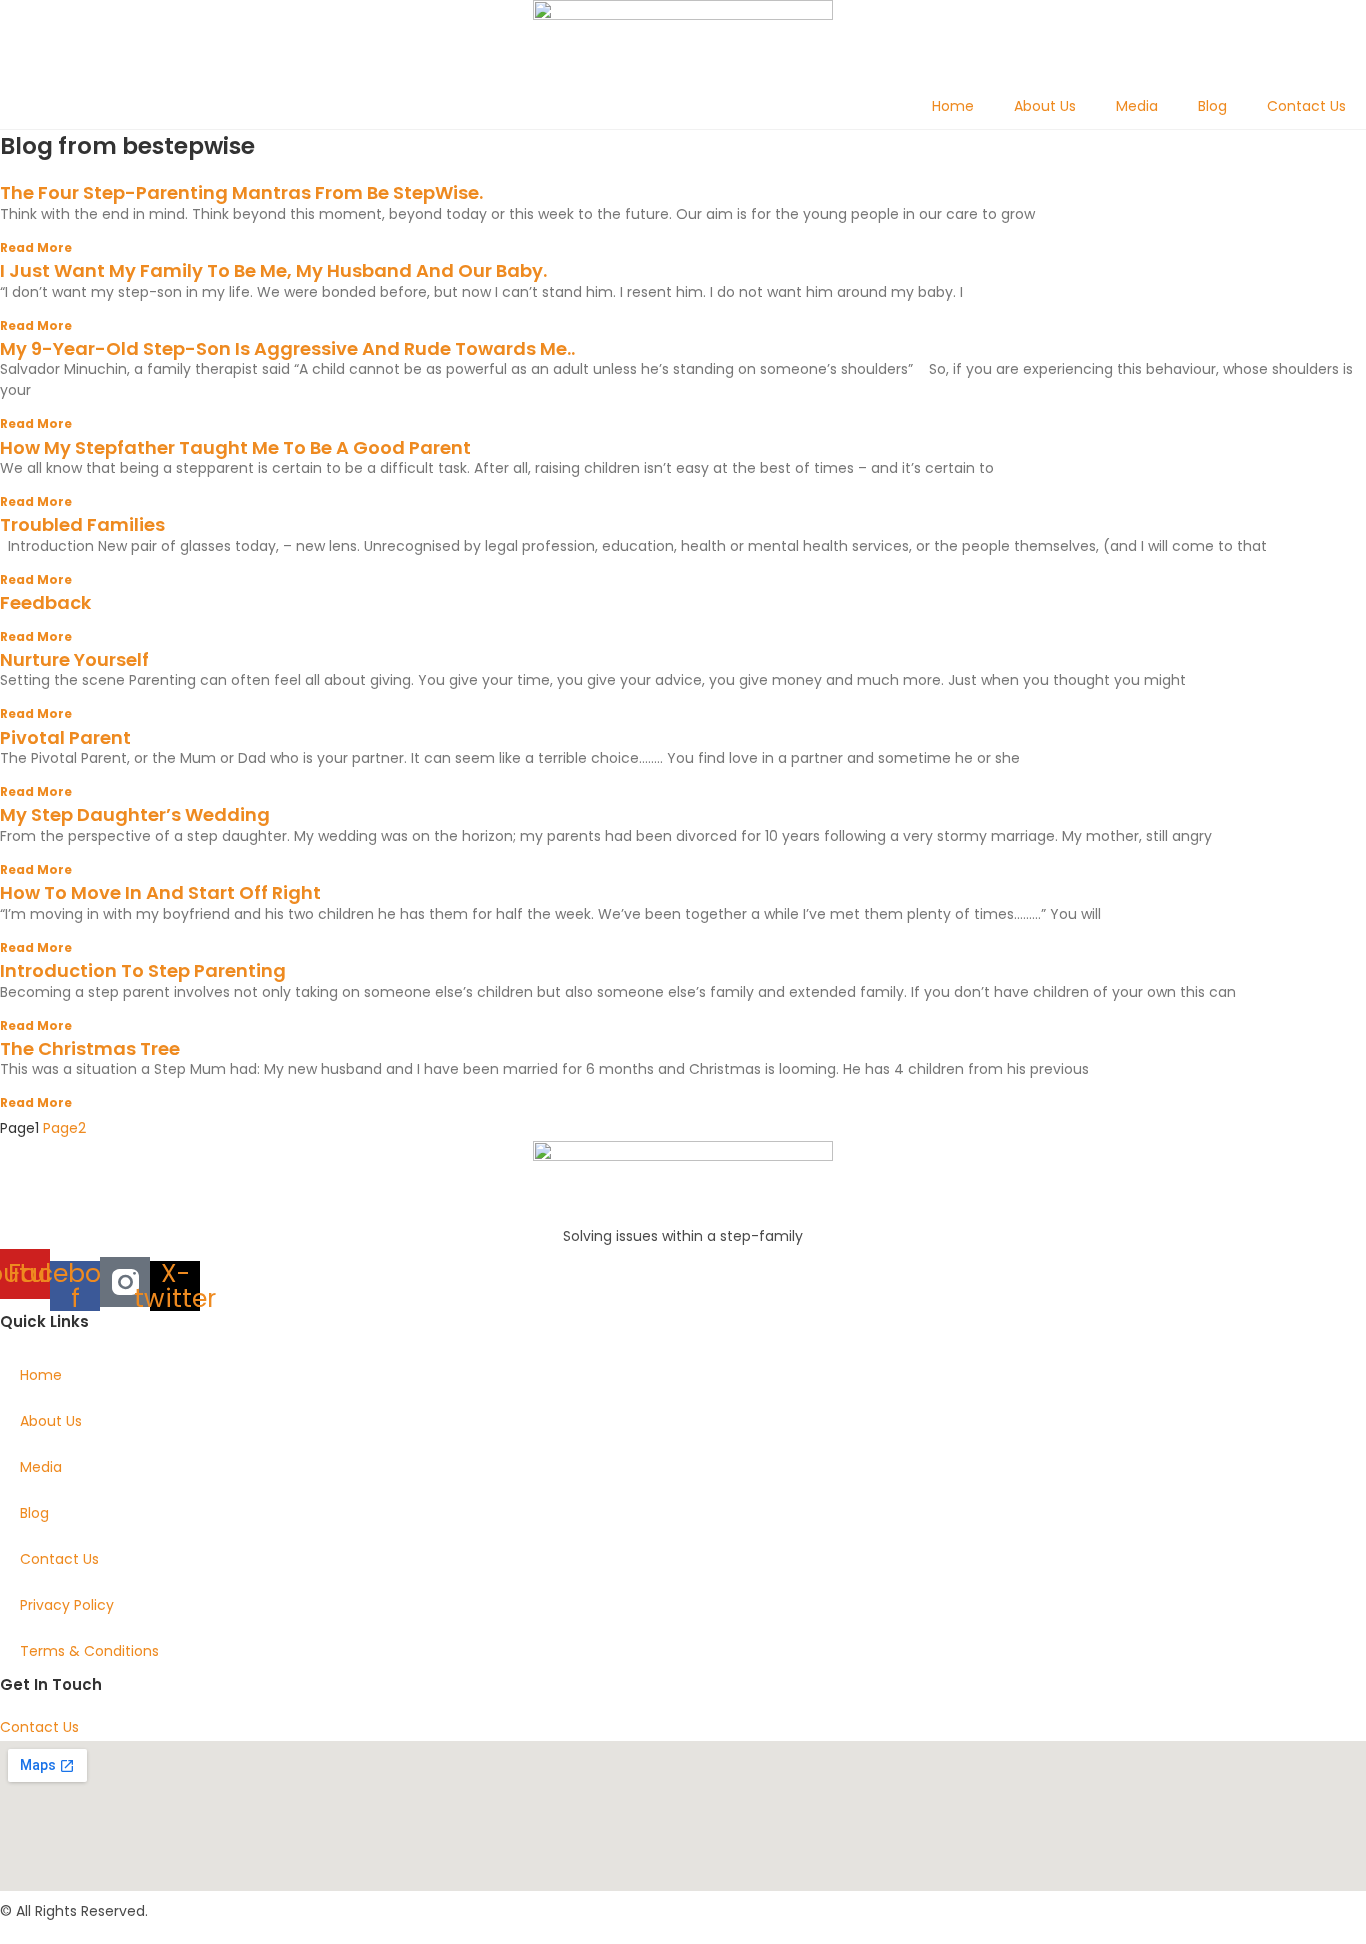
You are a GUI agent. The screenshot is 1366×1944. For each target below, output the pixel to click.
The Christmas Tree (90, 1048)
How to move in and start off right (160, 892)
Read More (36, 247)
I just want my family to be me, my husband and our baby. (273, 270)
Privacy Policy (67, 1605)
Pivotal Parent (65, 737)
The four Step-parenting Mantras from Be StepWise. (241, 192)
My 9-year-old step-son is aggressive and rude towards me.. (287, 348)
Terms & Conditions (89, 1651)
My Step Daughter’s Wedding (135, 814)
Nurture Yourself (74, 659)
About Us (1045, 106)
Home (953, 106)
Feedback (45, 602)
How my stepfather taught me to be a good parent (235, 447)
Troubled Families (82, 524)
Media (1137, 106)
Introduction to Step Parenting (143, 970)
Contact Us (1306, 106)
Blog (1212, 106)
